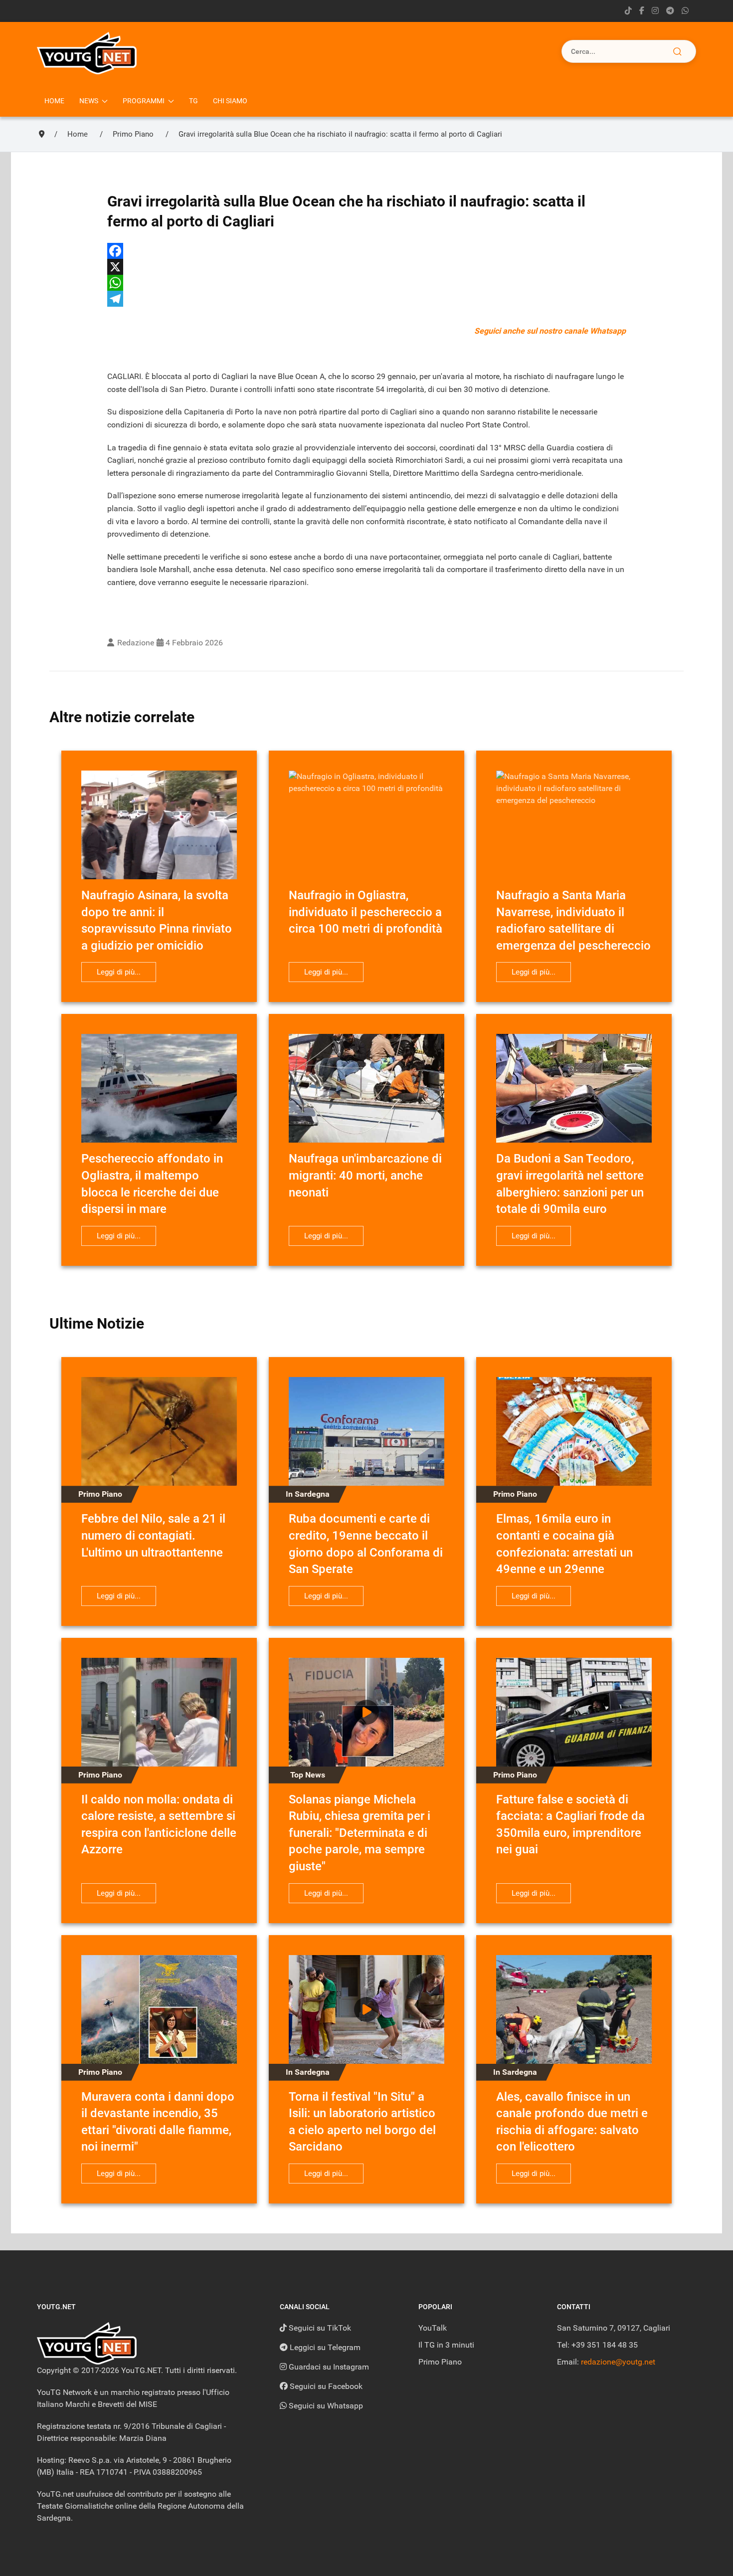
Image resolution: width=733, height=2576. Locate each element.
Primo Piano (440, 2362)
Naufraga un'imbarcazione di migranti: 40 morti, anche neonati (365, 1175)
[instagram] (655, 11)
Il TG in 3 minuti (446, 2345)
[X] (366, 267)
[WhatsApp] (366, 283)
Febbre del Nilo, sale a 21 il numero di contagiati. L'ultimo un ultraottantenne (153, 1535)
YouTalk (433, 2328)
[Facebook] (366, 251)
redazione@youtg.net (618, 2362)
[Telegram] (670, 11)
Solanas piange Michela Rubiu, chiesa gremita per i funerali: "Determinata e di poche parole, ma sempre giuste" (360, 1833)
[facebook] (642, 11)
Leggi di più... (119, 972)
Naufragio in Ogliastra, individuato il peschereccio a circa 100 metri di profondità (366, 912)
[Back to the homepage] (87, 53)
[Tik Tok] (628, 11)
